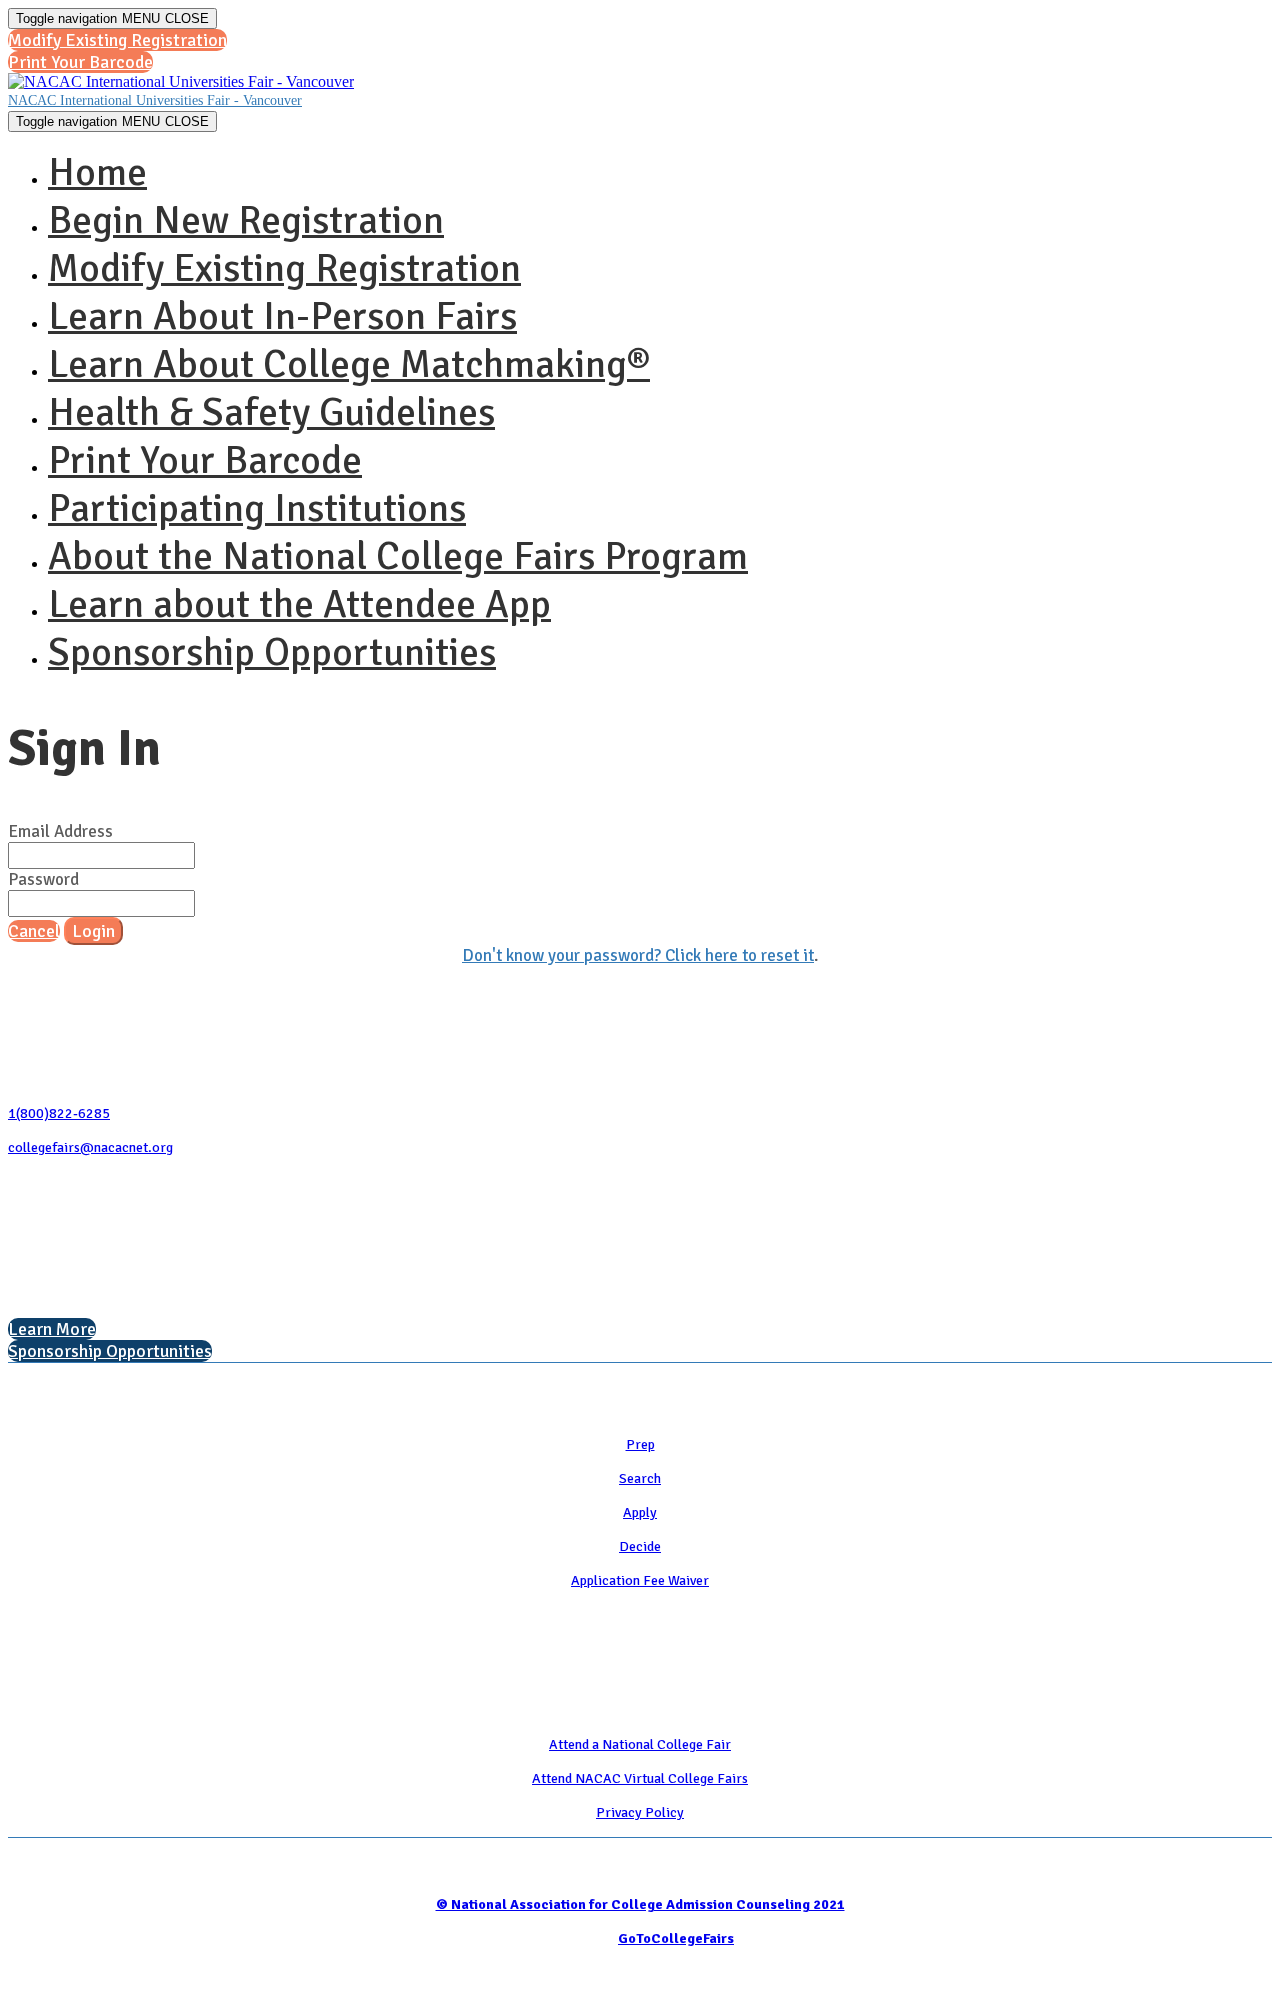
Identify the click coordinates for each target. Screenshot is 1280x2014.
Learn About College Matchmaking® (349, 364)
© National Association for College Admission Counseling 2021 (640, 1904)
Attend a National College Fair (640, 1744)
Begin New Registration (246, 220)
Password (43, 879)
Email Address (60, 831)
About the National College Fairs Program (398, 556)
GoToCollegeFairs (676, 1938)
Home (97, 172)
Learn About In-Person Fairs (282, 316)
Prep (640, 1444)
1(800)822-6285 (59, 1113)
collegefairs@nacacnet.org (90, 1147)
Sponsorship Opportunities (272, 652)
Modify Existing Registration (284, 268)
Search (640, 1478)
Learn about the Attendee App (299, 604)
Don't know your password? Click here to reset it (638, 955)
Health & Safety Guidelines (271, 412)
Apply (640, 1512)
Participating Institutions (257, 508)
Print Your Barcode (205, 460)
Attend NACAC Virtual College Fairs (640, 1778)
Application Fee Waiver (640, 1580)
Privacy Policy (640, 1812)
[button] (117, 40)
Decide (640, 1546)
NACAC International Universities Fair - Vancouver (155, 100)
